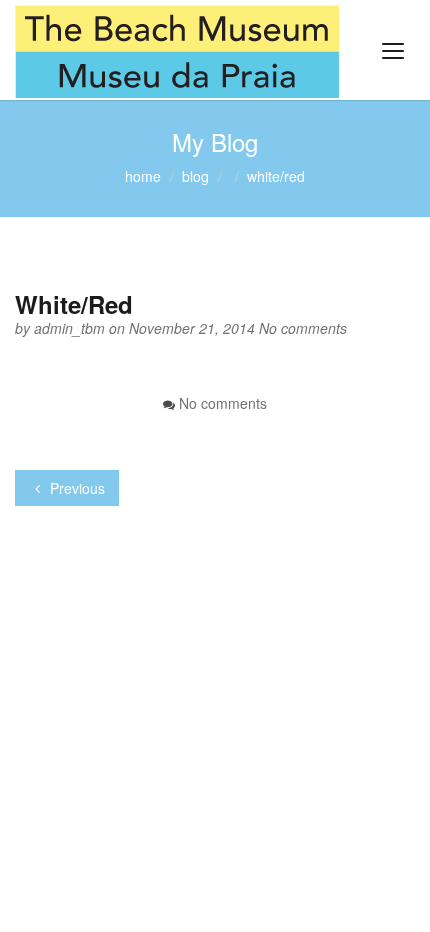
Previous (75, 488)
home (143, 176)
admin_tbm (71, 328)
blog (195, 176)
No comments (303, 328)
